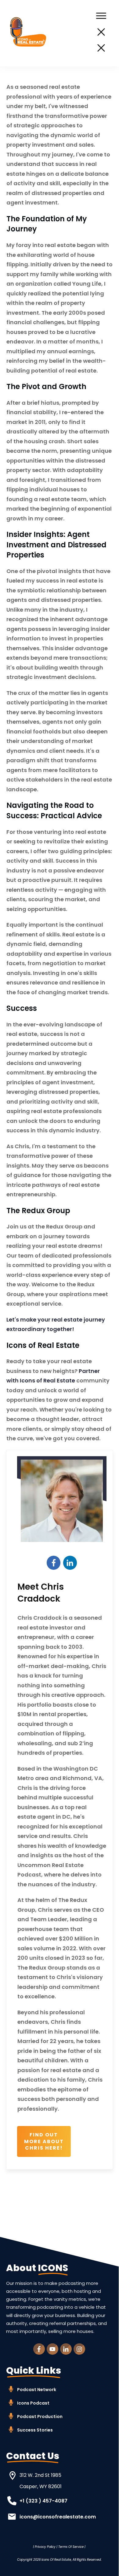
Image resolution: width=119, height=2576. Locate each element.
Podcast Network (37, 2390)
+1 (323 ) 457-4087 (43, 2501)
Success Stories (35, 2430)
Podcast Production (40, 2417)
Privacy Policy (45, 2547)
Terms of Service (71, 2547)
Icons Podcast (33, 2403)
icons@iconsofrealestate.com (58, 2517)
